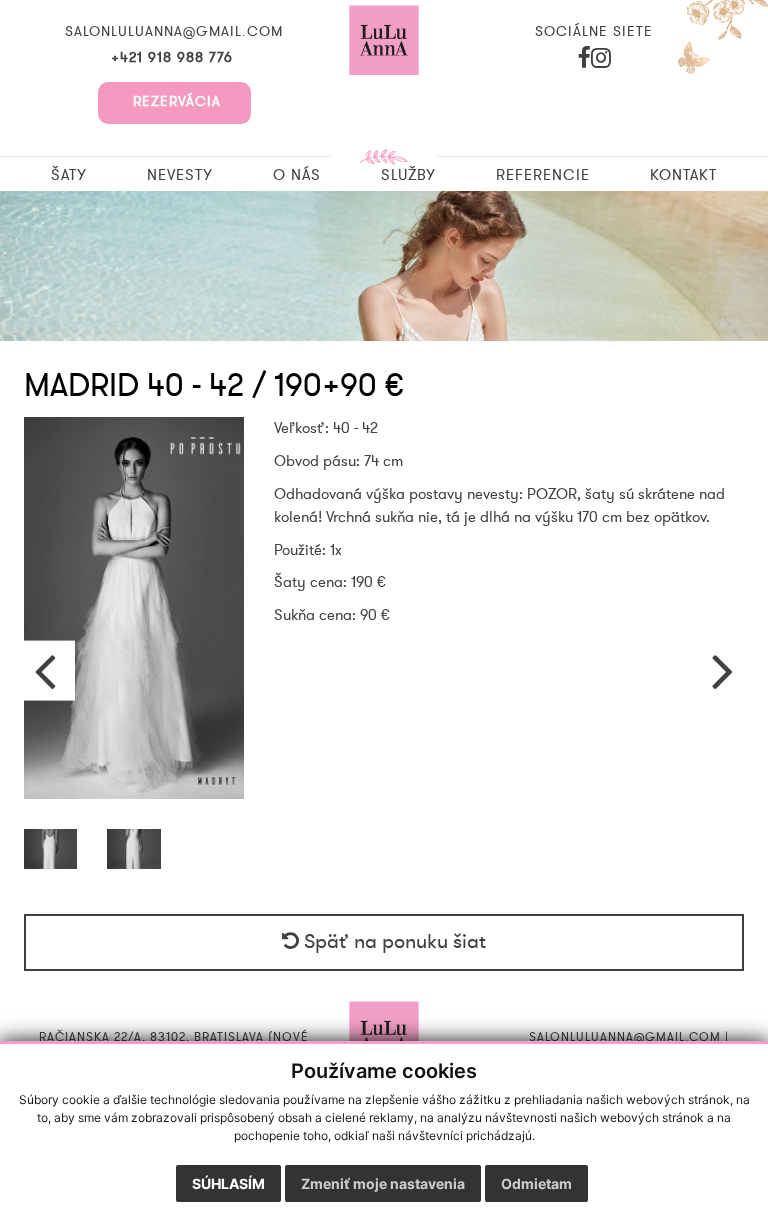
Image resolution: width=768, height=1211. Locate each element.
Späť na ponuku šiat (392, 942)
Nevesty (180, 175)
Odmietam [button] (536, 1183)
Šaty (69, 175)
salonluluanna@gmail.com (174, 32)
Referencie (543, 175)
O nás (297, 175)
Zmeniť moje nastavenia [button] (383, 1183)
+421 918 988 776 (174, 58)
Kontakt (683, 175)
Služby (408, 175)
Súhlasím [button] (228, 1183)
